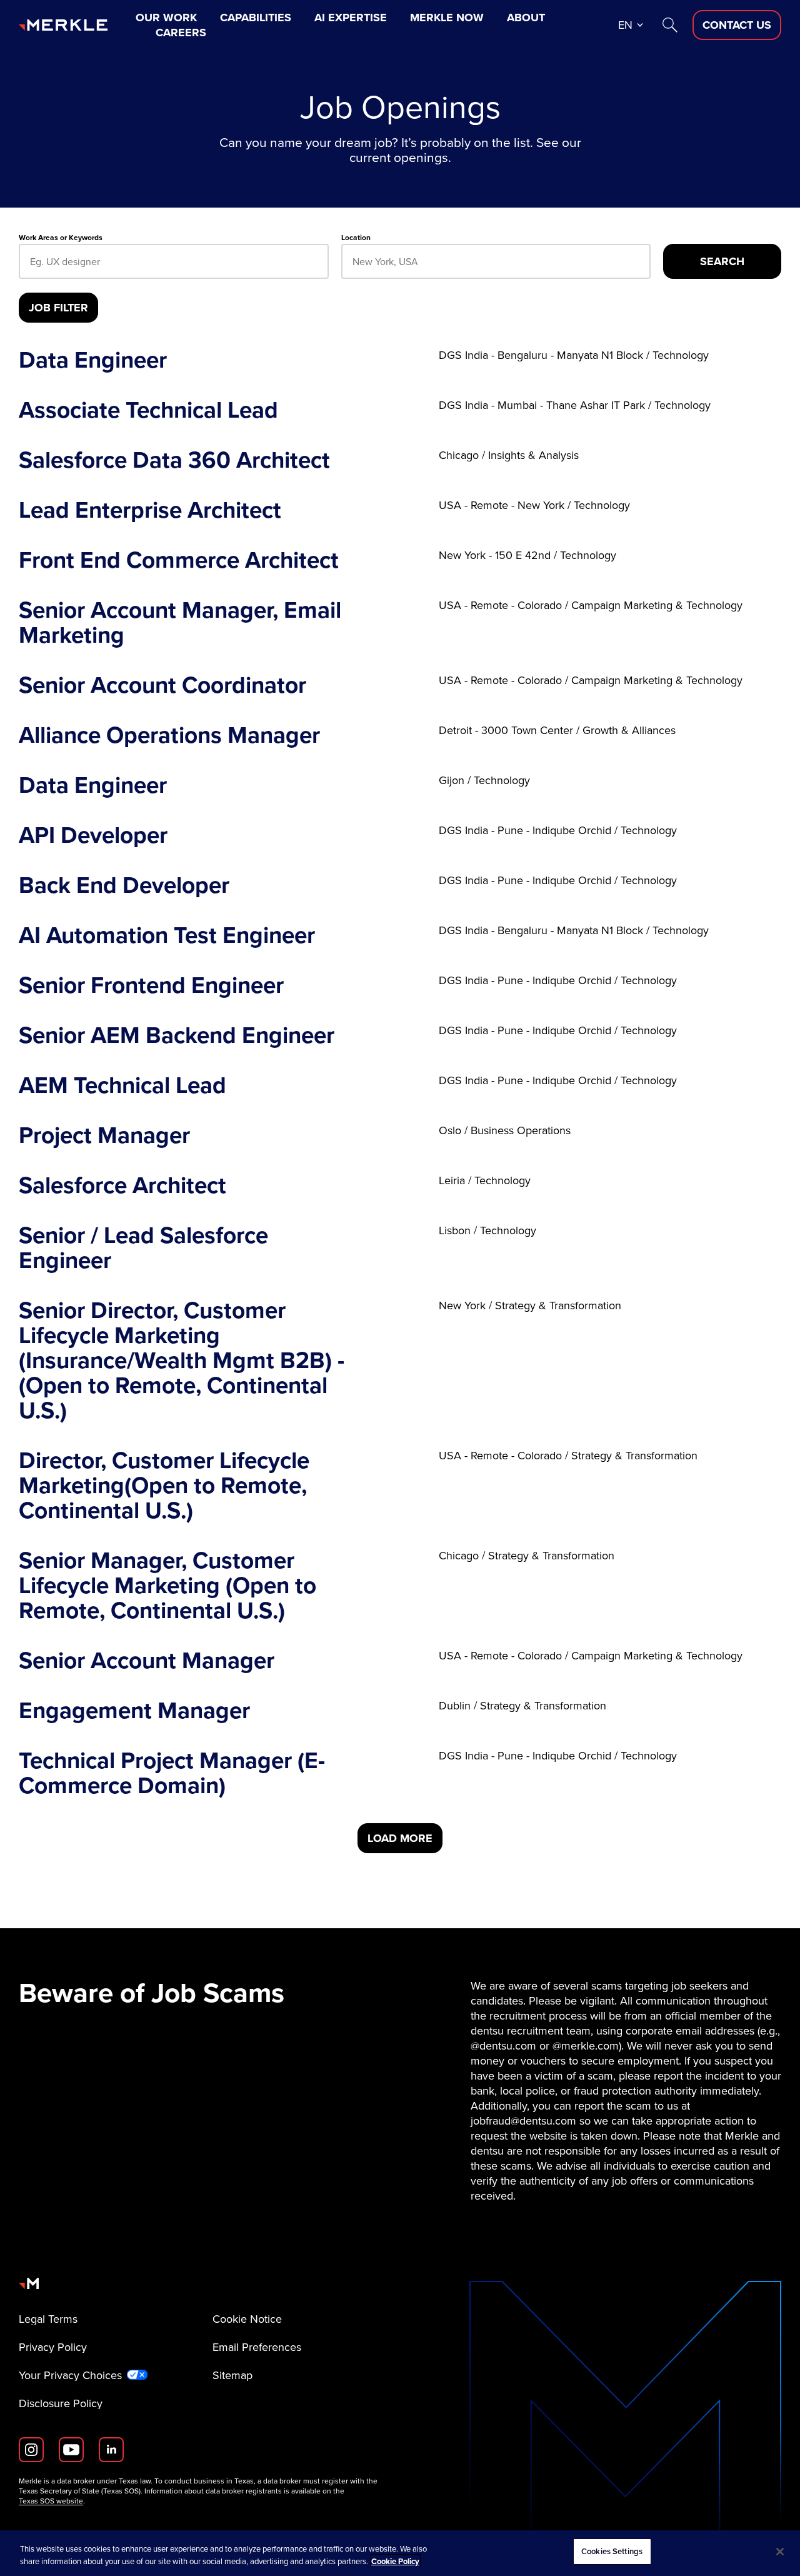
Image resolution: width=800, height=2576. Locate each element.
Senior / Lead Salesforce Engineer (143, 1248)
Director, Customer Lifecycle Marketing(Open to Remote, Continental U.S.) (164, 1486)
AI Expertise (351, 18)
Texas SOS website (51, 2501)
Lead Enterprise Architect (150, 510)
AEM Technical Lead (122, 1085)
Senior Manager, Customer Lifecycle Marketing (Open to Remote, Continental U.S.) (167, 1586)
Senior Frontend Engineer (151, 985)
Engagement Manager (134, 1711)
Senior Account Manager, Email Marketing (180, 623)
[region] (400, 2553)
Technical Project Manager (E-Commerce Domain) (172, 1773)
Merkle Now (447, 18)
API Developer (93, 835)
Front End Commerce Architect (179, 560)
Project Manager (104, 1135)
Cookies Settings (612, 2551)
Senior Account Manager (147, 1661)
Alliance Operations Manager (169, 735)
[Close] (780, 2552)
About (526, 18)
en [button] (625, 25)
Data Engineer (93, 360)
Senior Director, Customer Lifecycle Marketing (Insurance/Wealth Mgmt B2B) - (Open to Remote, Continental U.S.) (182, 1361)
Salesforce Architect (122, 1185)
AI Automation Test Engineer (167, 935)
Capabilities (256, 18)
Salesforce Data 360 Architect (174, 460)
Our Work (166, 18)
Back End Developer (124, 885)
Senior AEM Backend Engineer (177, 1035)
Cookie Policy (395, 2561)
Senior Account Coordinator (162, 685)
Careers (181, 33)
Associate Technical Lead (148, 410)
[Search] (670, 25)
